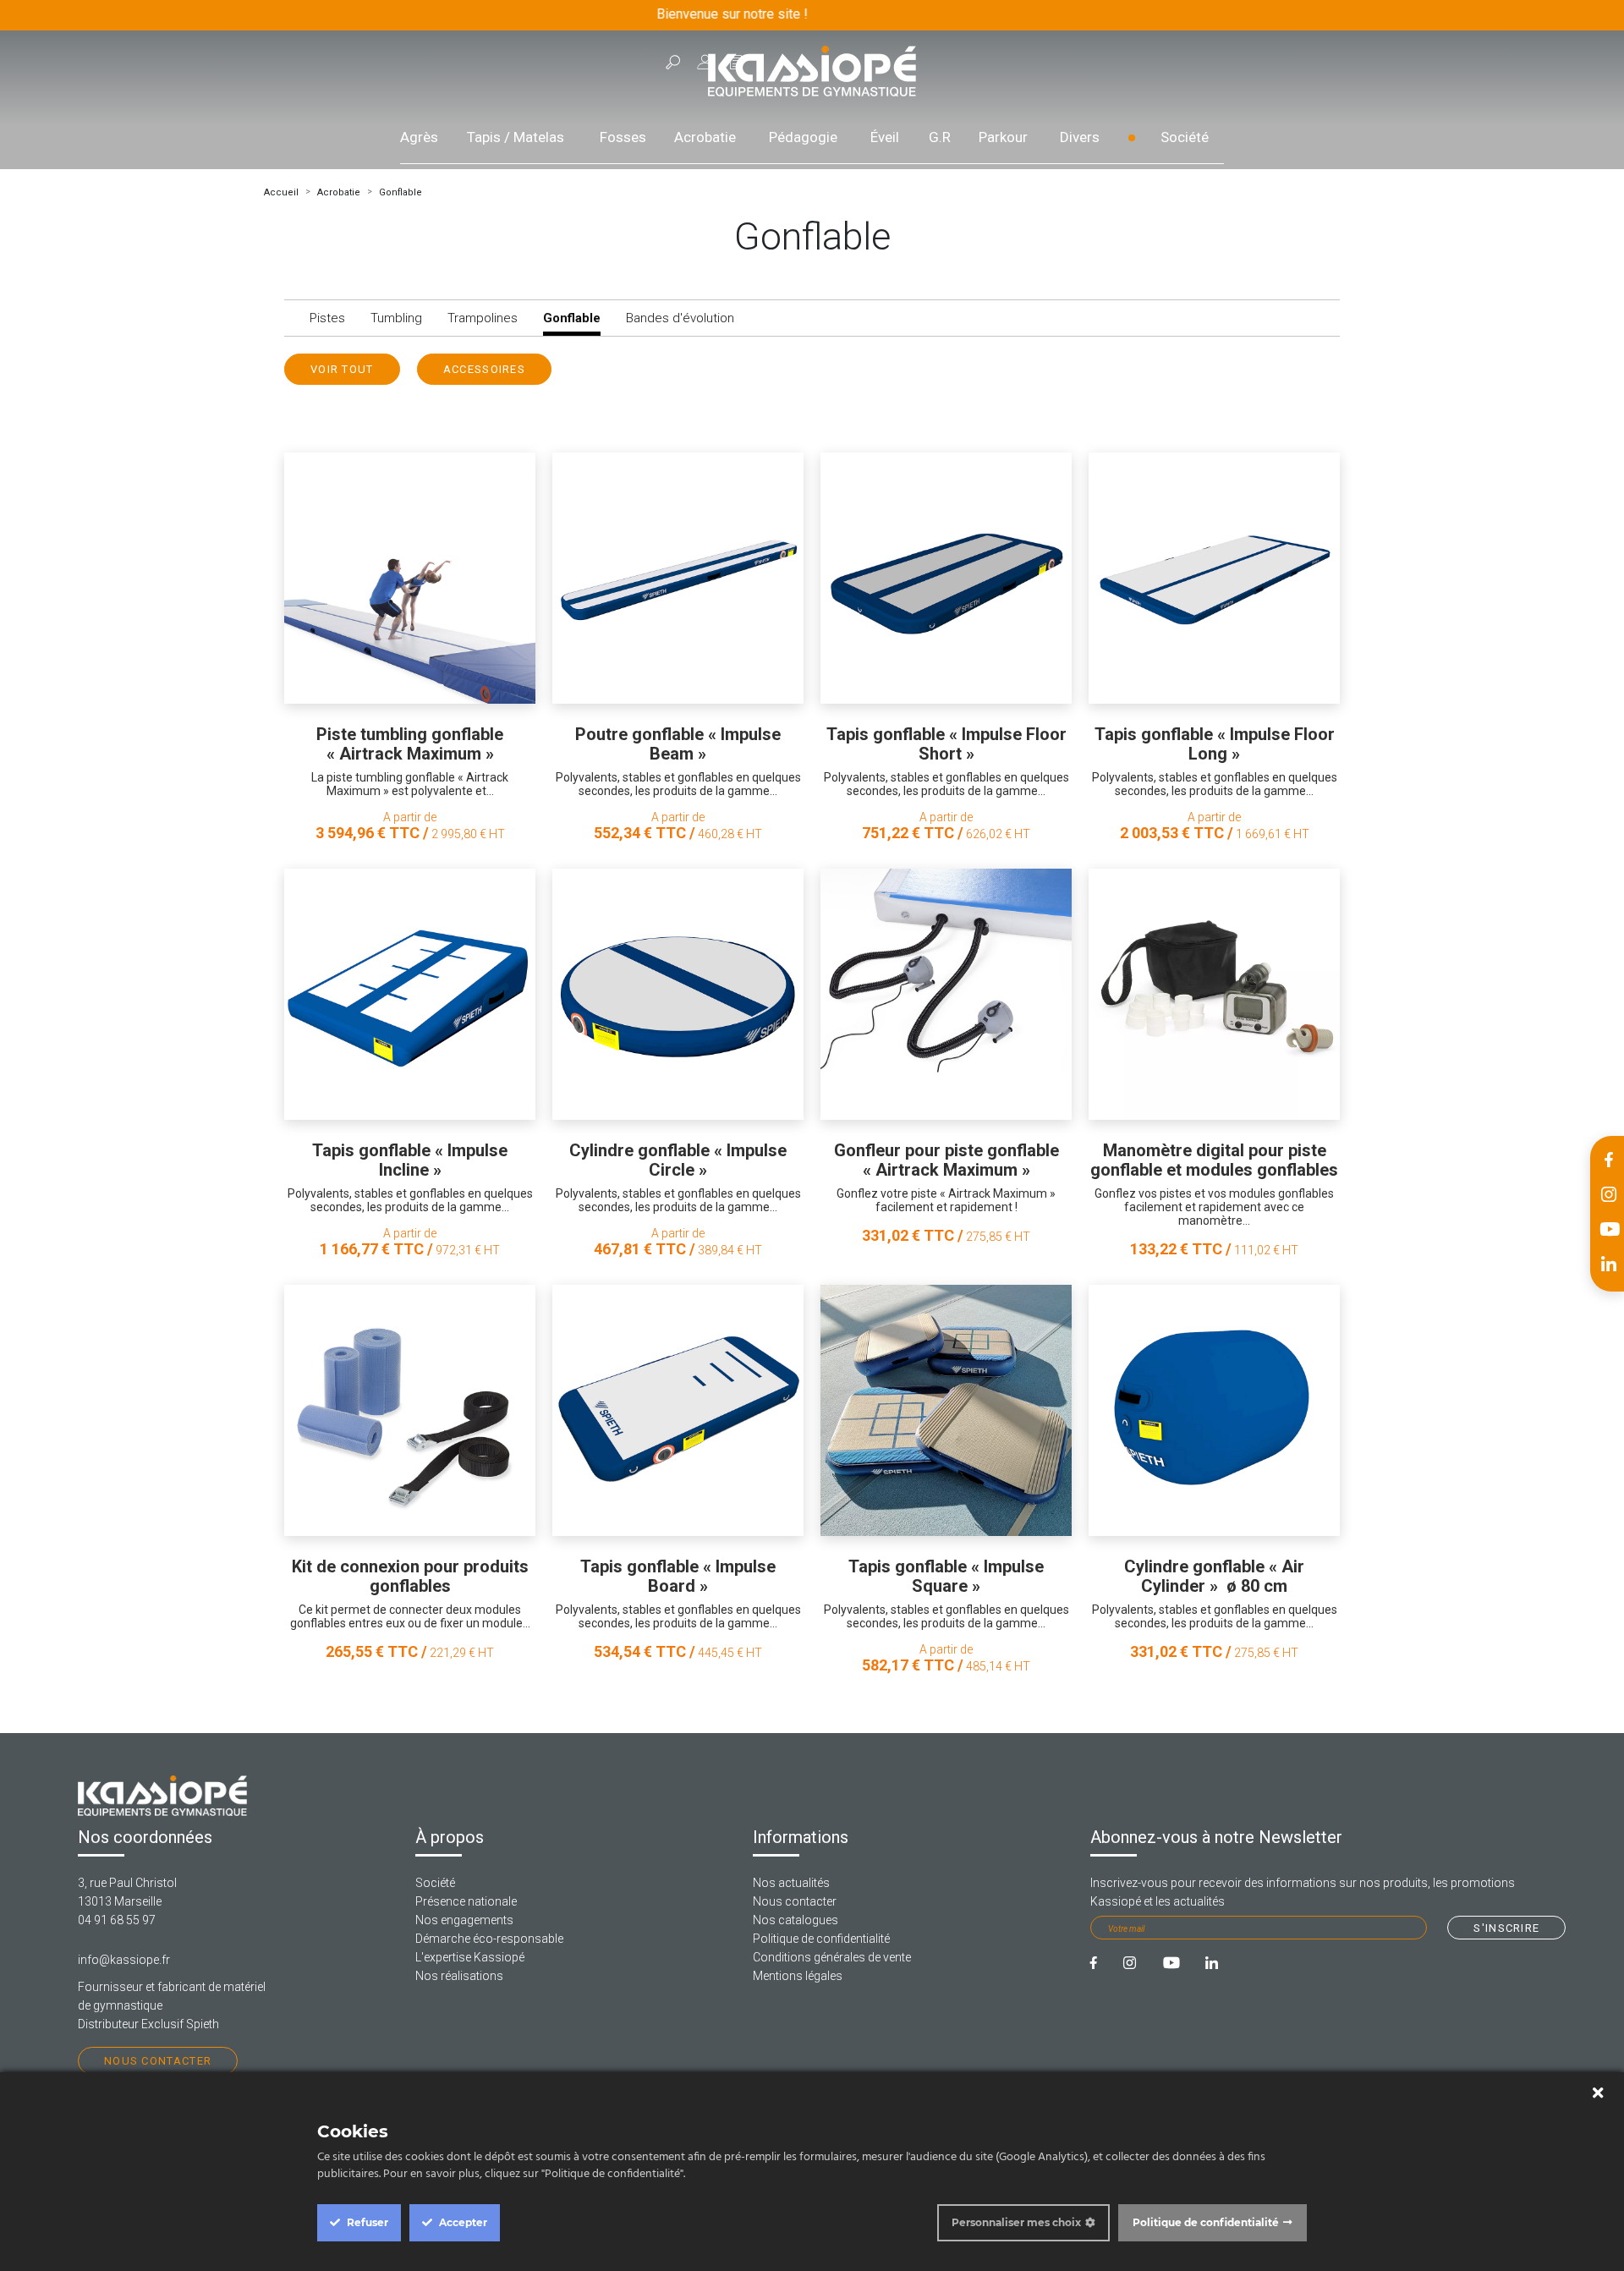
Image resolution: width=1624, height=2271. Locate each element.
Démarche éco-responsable (489, 1939)
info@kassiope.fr (124, 1960)
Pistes (327, 318)
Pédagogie (803, 137)
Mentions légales (798, 1976)
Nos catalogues (796, 1920)
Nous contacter (158, 2061)
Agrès (419, 137)
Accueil (281, 192)
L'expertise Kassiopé (470, 1957)
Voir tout (342, 369)
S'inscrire (1506, 1928)
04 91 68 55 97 (117, 1920)
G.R (940, 137)
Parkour (1003, 137)
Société (1185, 137)
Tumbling (396, 318)
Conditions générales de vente (832, 1957)
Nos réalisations (459, 1976)
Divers (1080, 137)
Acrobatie (705, 137)
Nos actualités (791, 1883)
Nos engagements (464, 1920)
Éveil (885, 137)
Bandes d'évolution (680, 318)
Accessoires (484, 369)
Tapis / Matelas (516, 137)
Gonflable (401, 192)
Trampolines (483, 318)
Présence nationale (466, 1901)
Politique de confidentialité (821, 1939)
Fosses (623, 137)
